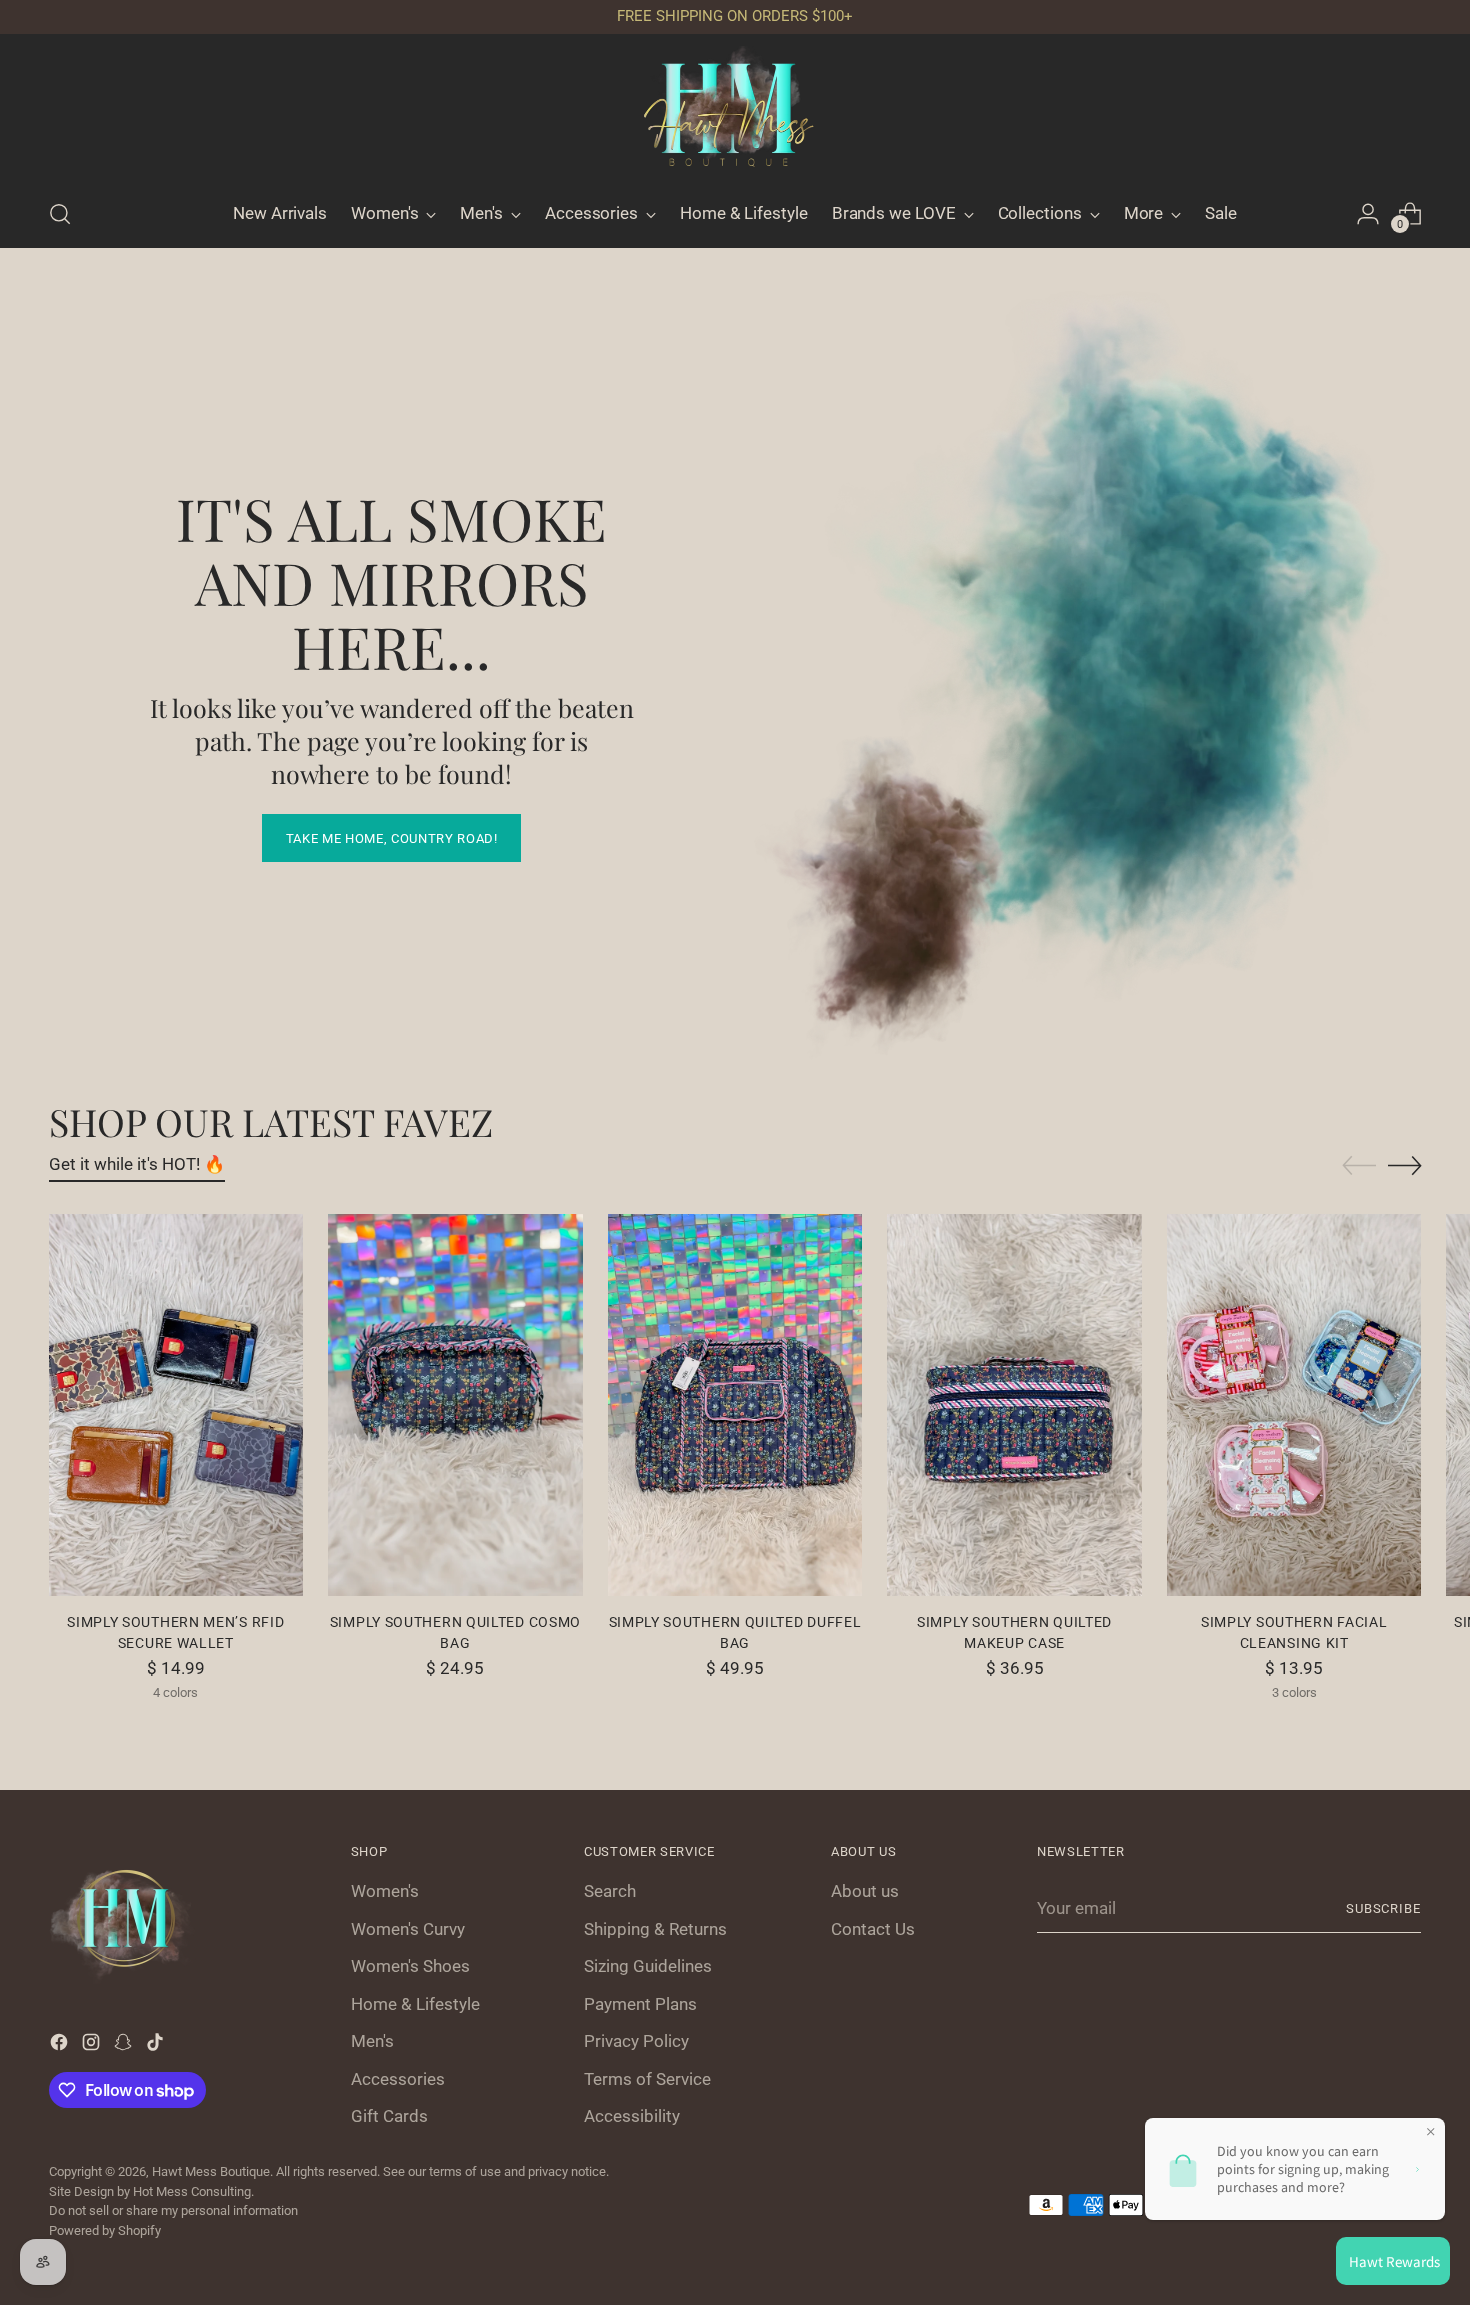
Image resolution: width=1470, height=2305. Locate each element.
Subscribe (1384, 1908)
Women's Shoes (410, 1966)
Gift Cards (389, 2116)
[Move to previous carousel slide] (1359, 1166)
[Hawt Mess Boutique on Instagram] (93, 2046)
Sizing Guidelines (648, 1966)
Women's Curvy (408, 1929)
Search (610, 1891)
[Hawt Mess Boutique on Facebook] (61, 2046)
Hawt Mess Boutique (211, 2171)
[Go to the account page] (1368, 214)
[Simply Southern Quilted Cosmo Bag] (455, 1405)
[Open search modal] (60, 214)
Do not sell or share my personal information (173, 2210)
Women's (385, 1891)
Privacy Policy (636, 2041)
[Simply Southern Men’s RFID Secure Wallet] (176, 1405)
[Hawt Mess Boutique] (735, 113)
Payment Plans (640, 2004)
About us (865, 1891)
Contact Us (873, 1929)
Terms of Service (647, 2079)
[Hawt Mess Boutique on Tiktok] (157, 2046)
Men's (372, 2041)
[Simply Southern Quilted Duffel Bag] (735, 1405)
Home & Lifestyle (415, 2004)
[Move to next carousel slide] (1405, 1165)
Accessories (398, 2079)
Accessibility (632, 2116)
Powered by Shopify (105, 2230)
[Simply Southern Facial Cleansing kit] (1294, 1405)
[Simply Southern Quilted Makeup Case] (1014, 1405)
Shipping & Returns (655, 1929)
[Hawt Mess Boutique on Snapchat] (125, 2046)
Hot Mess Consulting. (193, 2191)
